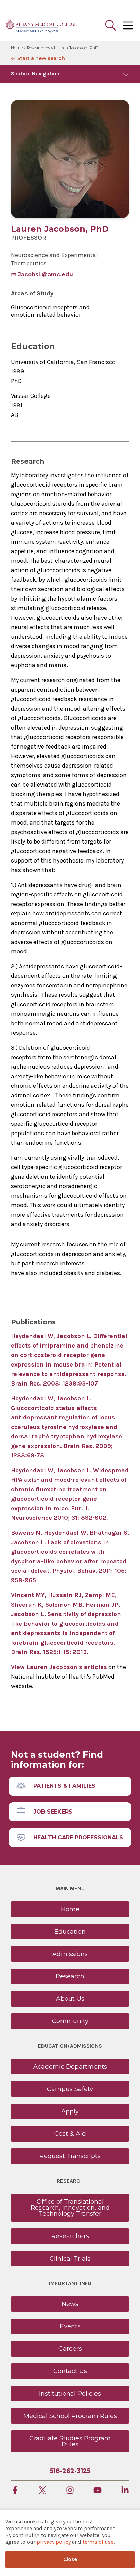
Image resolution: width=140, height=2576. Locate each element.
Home (17, 48)
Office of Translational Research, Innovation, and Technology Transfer (70, 2208)
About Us (70, 1999)
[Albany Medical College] (41, 25)
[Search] (111, 25)
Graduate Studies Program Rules (70, 2441)
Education (70, 1932)
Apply (70, 2111)
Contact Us (70, 2371)
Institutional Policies (70, 2394)
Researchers (38, 48)
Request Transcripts (70, 2156)
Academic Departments (70, 2067)
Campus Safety (70, 2089)
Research (70, 1976)
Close (70, 2559)
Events (70, 2326)
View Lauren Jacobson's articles (59, 1667)
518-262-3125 (70, 2471)
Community (70, 2021)
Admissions (70, 1954)
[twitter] (42, 2491)
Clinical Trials (70, 2259)
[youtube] (98, 2491)
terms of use (98, 2542)
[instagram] (70, 2491)
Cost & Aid (70, 2134)
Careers (70, 2349)
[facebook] (15, 2491)
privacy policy (54, 2542)
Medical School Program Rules (70, 2416)
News (70, 2304)
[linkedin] (125, 2491)
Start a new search (41, 58)
